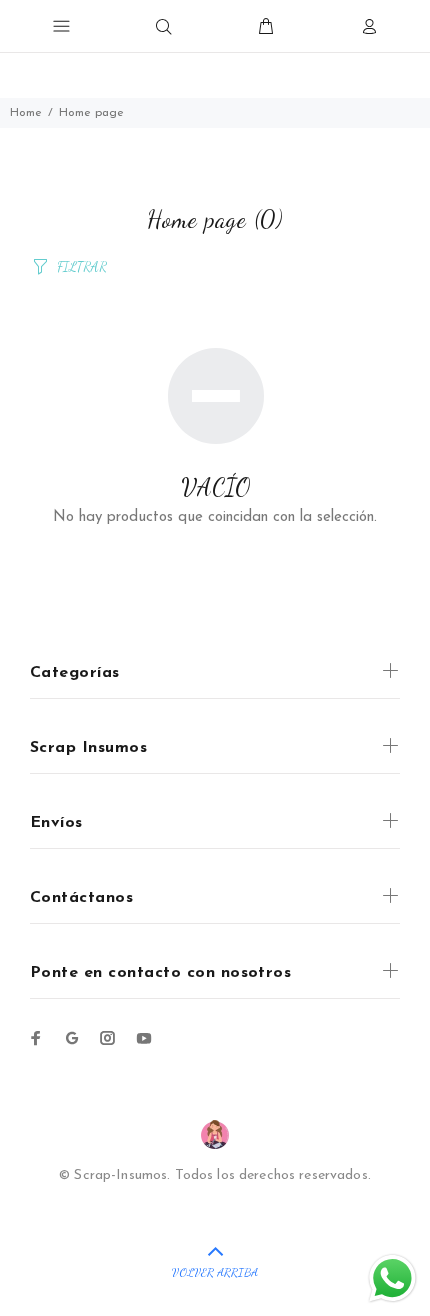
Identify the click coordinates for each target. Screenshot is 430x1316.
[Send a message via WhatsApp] (392, 1278)
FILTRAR (82, 267)
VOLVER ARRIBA (215, 1272)
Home (26, 113)
